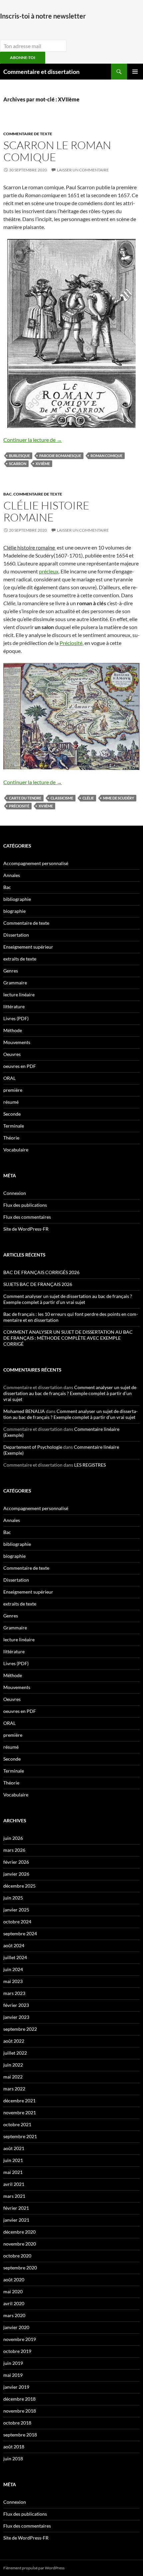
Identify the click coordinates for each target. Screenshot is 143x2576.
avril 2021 (14, 2184)
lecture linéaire (19, 995)
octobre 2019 (17, 2351)
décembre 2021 (19, 2101)
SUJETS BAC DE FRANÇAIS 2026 (38, 1284)
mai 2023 (13, 1981)
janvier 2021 (16, 2220)
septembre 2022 (20, 2029)
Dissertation (16, 935)
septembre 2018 (20, 2435)
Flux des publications (25, 1205)
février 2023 (16, 2005)
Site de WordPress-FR (26, 1229)
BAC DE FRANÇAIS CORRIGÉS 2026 (41, 1272)
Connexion (15, 1193)
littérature (14, 1006)
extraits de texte (20, 959)
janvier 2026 (16, 1874)
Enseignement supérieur (28, 947)
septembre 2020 (20, 2268)
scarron (18, 464)
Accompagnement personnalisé (36, 863)
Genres (11, 971)
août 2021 (14, 2148)
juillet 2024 (15, 1957)
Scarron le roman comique (57, 151)
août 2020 (14, 2280)
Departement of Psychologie (33, 1447)
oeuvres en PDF (20, 1066)
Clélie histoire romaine (46, 511)
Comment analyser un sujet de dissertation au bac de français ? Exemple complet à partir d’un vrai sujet (68, 1299)
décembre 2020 (19, 2232)
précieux (49, 571)
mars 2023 (14, 1993)
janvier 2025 (16, 1910)
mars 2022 (14, 2089)
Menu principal (135, 72)
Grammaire (15, 983)
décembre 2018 (19, 2399)
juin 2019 (13, 2363)
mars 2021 (14, 2196)
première (13, 1090)
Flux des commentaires (27, 1217)
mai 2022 (13, 2077)
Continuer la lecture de (33, 440)
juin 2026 (13, 1838)
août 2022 (14, 2041)
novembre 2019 (20, 2339)
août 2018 (14, 2447)
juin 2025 (13, 1898)
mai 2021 (13, 2172)
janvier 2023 (16, 2017)
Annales (12, 875)
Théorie (11, 1138)
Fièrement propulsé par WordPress (34, 2568)
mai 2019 (13, 2375)
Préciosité (71, 643)
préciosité (19, 806)
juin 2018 (13, 2459)
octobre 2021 (17, 2124)
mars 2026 (14, 1850)
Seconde (12, 1114)
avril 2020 (14, 2303)
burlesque (19, 456)
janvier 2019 (16, 2387)
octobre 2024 (17, 1922)
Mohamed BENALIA (24, 1411)
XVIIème (43, 464)
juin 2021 (13, 2160)
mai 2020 (13, 2291)
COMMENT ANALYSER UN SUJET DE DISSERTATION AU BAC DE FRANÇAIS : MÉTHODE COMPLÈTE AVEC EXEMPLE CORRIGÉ (68, 1338)
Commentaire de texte (28, 134)
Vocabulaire (16, 1150)
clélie (88, 798)
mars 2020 (14, 2315)
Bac (7, 494)
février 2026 (16, 1862)
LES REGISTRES (90, 1465)
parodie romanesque (60, 456)
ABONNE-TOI (23, 58)
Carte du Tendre (25, 798)
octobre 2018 (17, 2423)
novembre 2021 (20, 2112)
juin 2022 (13, 2065)
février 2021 (16, 2208)
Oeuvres (12, 1054)
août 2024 (14, 1945)
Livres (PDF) (16, 1018)
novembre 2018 (20, 2411)
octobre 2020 (17, 2256)
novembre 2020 (20, 2244)
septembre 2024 (20, 1933)
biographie (14, 911)
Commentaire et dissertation (41, 72)
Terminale (14, 1126)
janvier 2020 (16, 2327)
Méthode (13, 1030)
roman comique (106, 456)
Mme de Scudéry (119, 798)
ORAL (9, 1078)
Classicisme (62, 798)
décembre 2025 (19, 1886)
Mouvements (17, 1042)
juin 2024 (13, 1969)
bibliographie (17, 899)
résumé (11, 1102)
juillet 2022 (15, 2053)
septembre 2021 (20, 2136)
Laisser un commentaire (83, 170)
